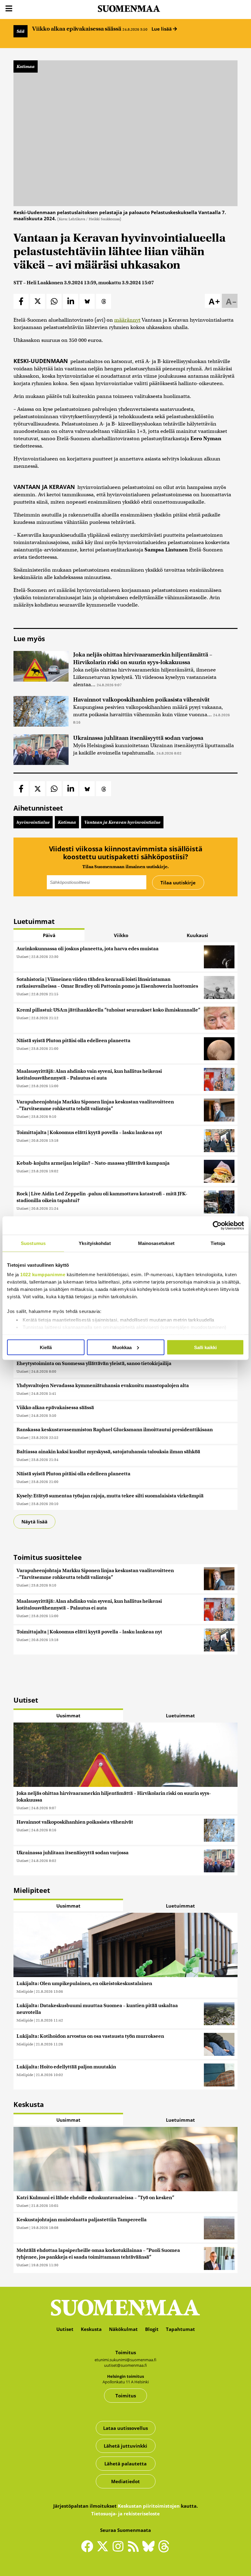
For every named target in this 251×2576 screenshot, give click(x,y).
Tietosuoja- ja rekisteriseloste (125, 2514)
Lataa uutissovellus (125, 2428)
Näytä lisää (34, 1522)
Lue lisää (162, 29)
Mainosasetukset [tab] (156, 1243)
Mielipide (25, 1991)
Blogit (152, 2329)
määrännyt (127, 320)
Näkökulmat (123, 2329)
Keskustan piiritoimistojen (149, 2506)
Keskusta (91, 2329)
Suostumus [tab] (33, 1243)
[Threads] (164, 2550)
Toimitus (126, 2396)
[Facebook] (89, 2549)
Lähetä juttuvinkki (125, 2446)
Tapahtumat (180, 2329)
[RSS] (135, 2549)
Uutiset (22, 957)
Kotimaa (26, 66)
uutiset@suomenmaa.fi (125, 2365)
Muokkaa (122, 1347)
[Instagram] (119, 2549)
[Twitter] (104, 2550)
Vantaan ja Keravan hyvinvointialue (122, 822)
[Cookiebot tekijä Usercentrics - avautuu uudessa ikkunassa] (217, 1225)
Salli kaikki (205, 1347)
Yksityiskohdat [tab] (95, 1243)
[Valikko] (9, 9)
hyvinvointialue (33, 822)
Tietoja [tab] (218, 1243)
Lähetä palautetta (125, 2464)
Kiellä (46, 1347)
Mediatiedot (125, 2481)
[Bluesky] (150, 2550)
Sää (21, 31)
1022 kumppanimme (43, 1275)
